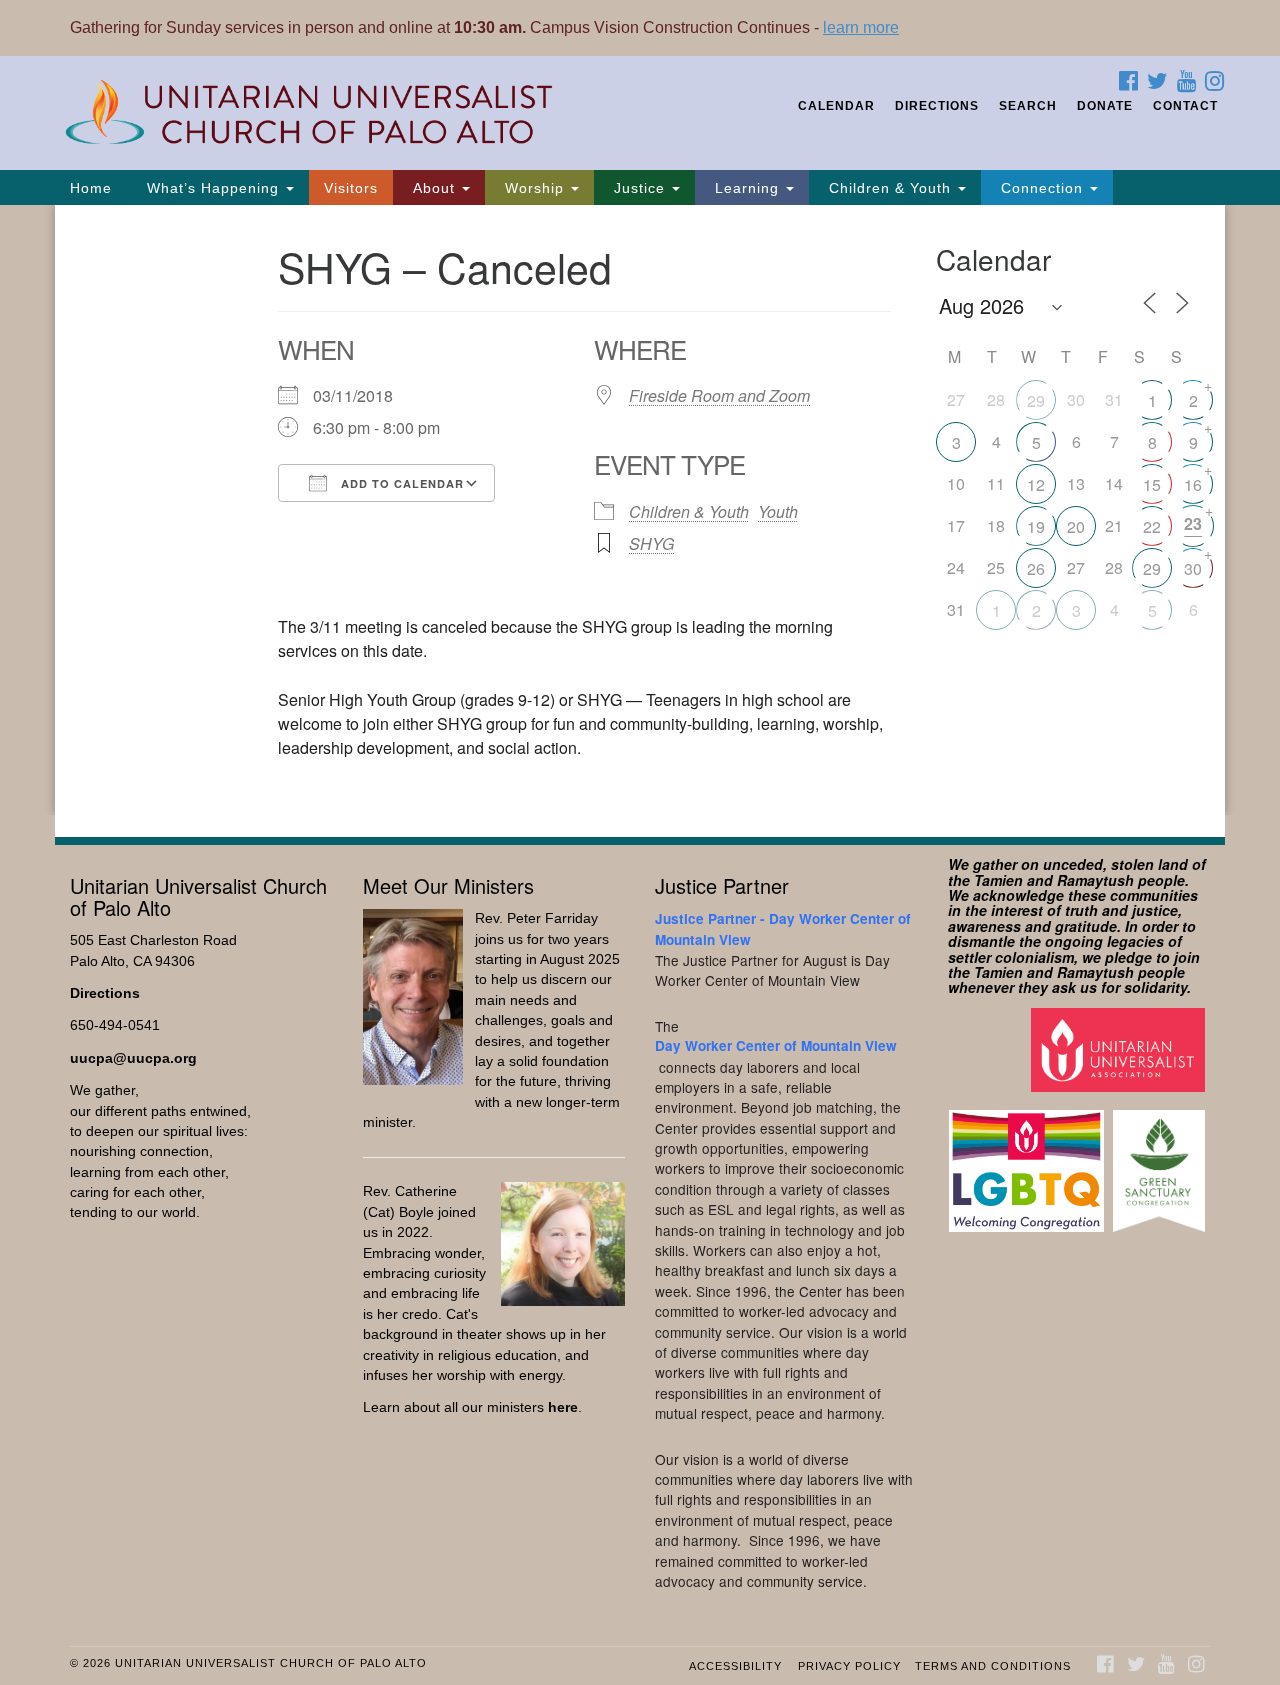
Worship (534, 188)
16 (1193, 484)
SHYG (651, 543)
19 (1036, 526)
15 (1152, 484)
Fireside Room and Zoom (719, 395)
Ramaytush (1095, 880)
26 (1036, 568)
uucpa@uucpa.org (133, 1058)
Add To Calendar (400, 483)
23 (1193, 523)
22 (1152, 526)
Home (91, 188)
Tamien (998, 880)
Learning (747, 188)
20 (1076, 526)
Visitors (351, 188)
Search (1028, 106)
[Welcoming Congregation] (1029, 1161)
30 (1193, 568)
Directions (937, 106)
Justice (639, 188)
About (434, 188)
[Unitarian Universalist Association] (1120, 1048)
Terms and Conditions (993, 1666)
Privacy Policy (849, 1666)
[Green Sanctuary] (1161, 1161)
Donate (1105, 106)
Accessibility (735, 1666)
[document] (640, 510)
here (563, 1407)
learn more (861, 27)
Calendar (836, 106)
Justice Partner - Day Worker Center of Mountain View (783, 928)
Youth (778, 511)
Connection (1042, 188)
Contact (1185, 106)
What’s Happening (213, 188)
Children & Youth (890, 188)
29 (1036, 400)
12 (1036, 484)
